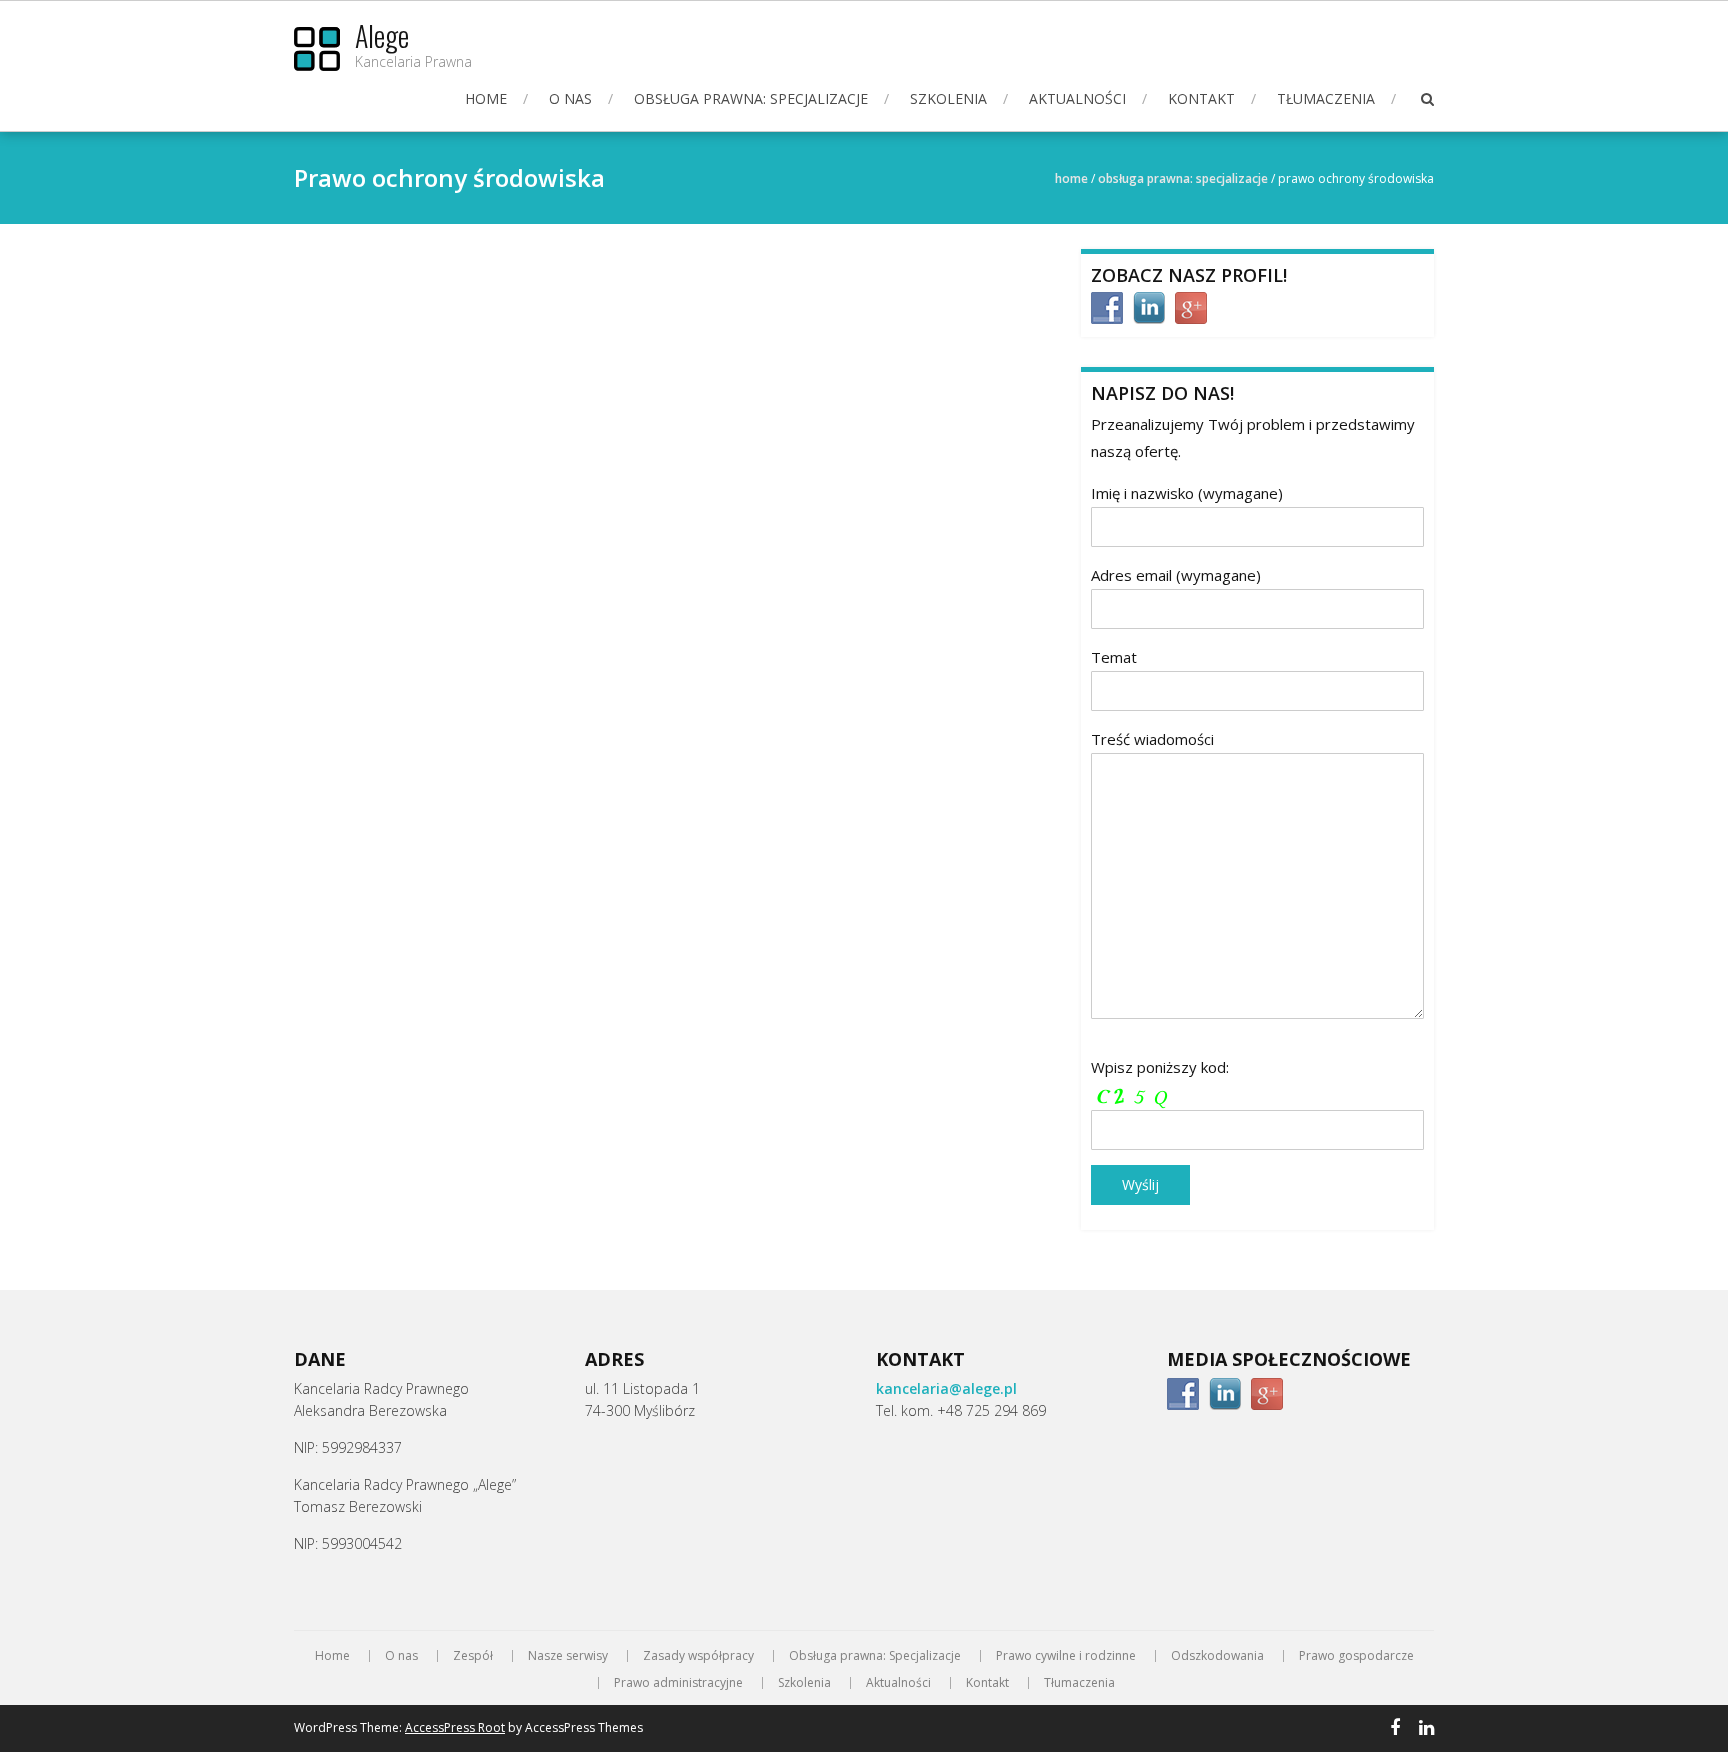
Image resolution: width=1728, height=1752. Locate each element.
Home (486, 98)
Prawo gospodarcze (1356, 1656)
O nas (570, 98)
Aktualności (1077, 98)
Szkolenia (948, 98)
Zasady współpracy (698, 1656)
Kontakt (1201, 98)
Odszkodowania (1217, 1656)
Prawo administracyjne (678, 1683)
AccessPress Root (455, 1727)
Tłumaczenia (1326, 98)
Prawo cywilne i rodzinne (1066, 1656)
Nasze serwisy (568, 1656)
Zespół (473, 1656)
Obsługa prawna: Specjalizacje (751, 98)
